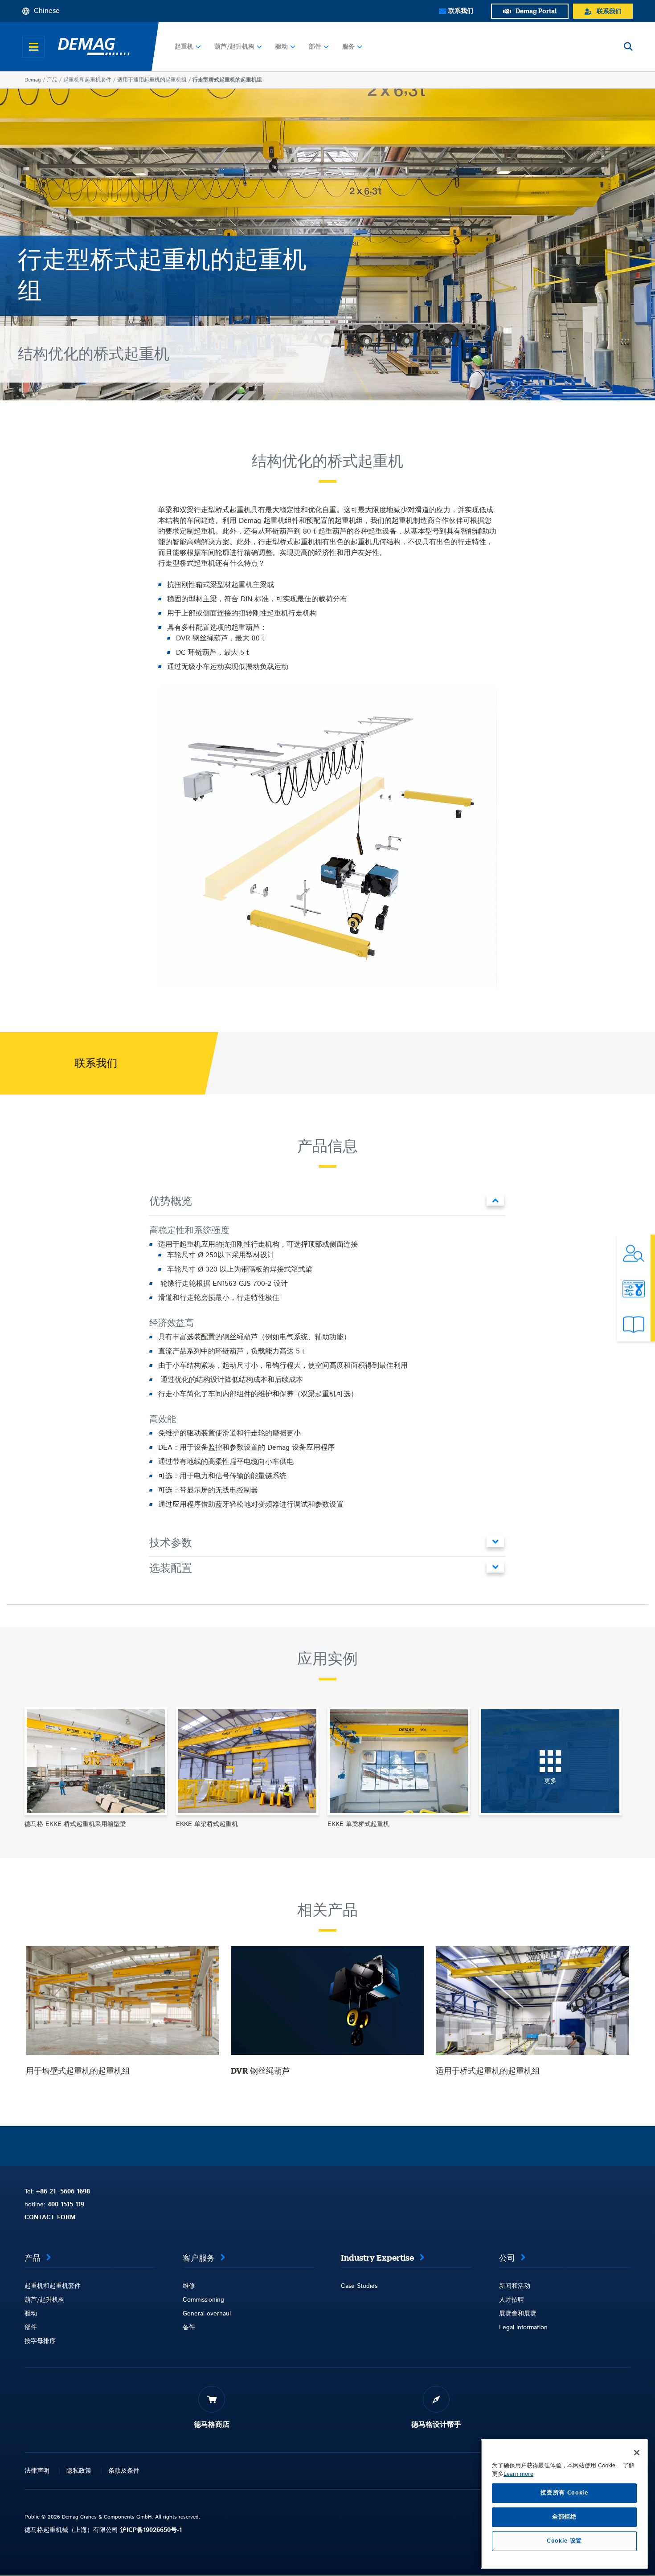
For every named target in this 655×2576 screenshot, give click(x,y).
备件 (189, 2327)
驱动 (282, 47)
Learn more (518, 2474)
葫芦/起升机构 (234, 47)
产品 (52, 80)
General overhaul (207, 2314)
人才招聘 (512, 2300)
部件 (315, 47)
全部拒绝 (564, 2517)
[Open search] (628, 47)
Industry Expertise (377, 2258)
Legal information (523, 2327)
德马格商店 (212, 2425)
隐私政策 (79, 2471)
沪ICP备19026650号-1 (151, 2530)
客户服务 (199, 2258)
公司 (507, 2258)
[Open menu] (33, 47)
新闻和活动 (515, 2286)
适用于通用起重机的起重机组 (152, 80)
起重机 (184, 47)
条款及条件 (124, 2471)
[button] (327, 1203)
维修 (189, 2286)
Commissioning (203, 2300)
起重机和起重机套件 (87, 80)
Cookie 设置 (564, 2541)
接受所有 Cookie (564, 2493)
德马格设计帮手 (436, 2425)
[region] (564, 2504)
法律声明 (37, 2471)
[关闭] (637, 2453)
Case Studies (359, 2286)
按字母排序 (40, 2341)
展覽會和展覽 (518, 2314)
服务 (348, 47)
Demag (33, 80)
